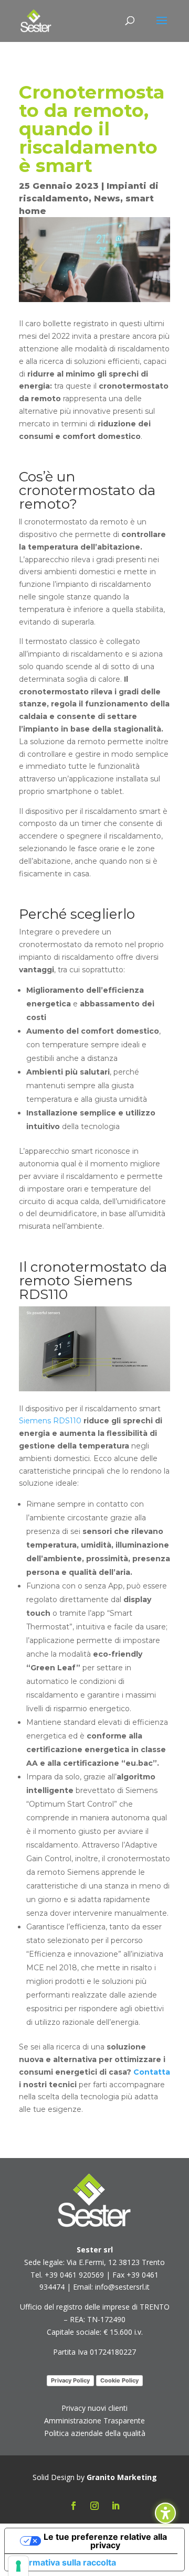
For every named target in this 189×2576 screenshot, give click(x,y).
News (107, 198)
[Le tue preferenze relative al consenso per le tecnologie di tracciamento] (18, 2566)
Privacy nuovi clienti (94, 2408)
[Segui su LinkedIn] (115, 2506)
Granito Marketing (122, 2477)
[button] (162, 27)
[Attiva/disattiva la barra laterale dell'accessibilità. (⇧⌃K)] (165, 2513)
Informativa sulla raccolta (65, 2562)
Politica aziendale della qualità (95, 2433)
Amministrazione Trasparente (94, 2421)
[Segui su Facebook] (73, 2506)
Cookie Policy (119, 2380)
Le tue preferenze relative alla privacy (105, 2541)
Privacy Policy (70, 2380)
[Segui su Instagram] (94, 2506)
